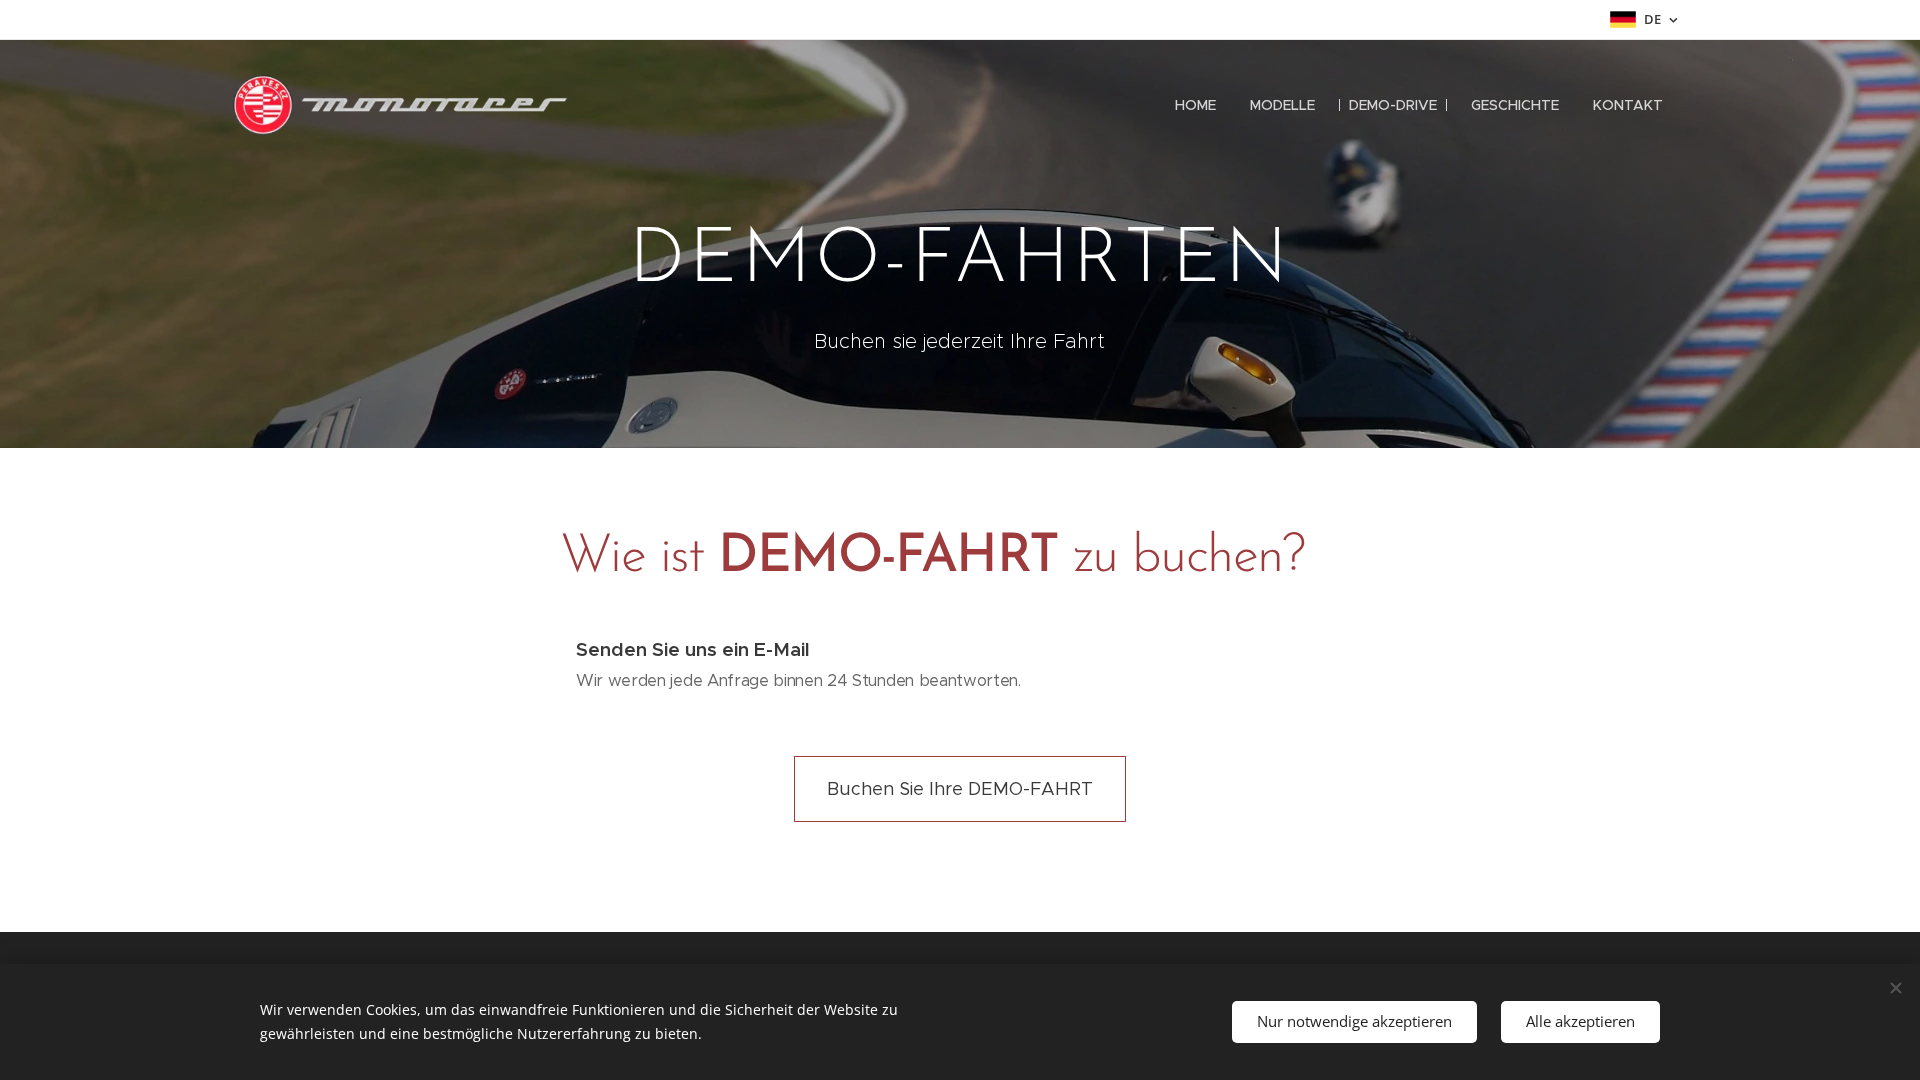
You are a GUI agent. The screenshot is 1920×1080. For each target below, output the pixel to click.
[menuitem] (1195, 105)
